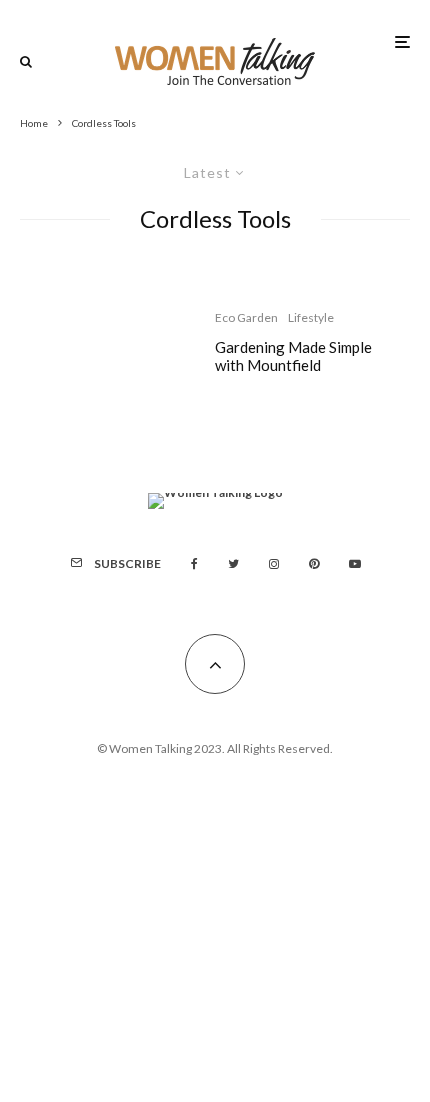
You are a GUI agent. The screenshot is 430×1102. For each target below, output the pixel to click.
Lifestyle (311, 317)
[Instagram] (274, 564)
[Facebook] (194, 564)
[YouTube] (355, 564)
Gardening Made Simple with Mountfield (293, 356)
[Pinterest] (314, 564)
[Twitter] (233, 564)
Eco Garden (246, 317)
